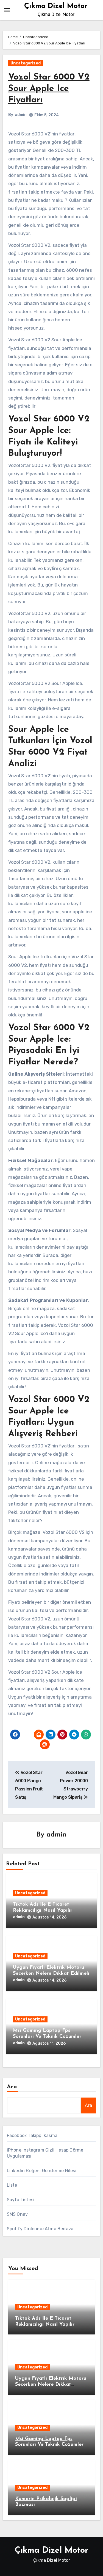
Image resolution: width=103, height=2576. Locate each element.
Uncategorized (26, 63)
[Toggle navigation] (7, 10)
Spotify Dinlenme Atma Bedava (40, 2229)
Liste (12, 2185)
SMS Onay (17, 2214)
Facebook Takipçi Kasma (32, 2136)
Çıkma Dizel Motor (56, 6)
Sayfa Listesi (21, 2200)
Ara (12, 2087)
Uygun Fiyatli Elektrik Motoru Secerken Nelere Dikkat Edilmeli (51, 2384)
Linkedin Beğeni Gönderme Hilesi (42, 2171)
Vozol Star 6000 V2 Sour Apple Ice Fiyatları (49, 89)
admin (21, 115)
